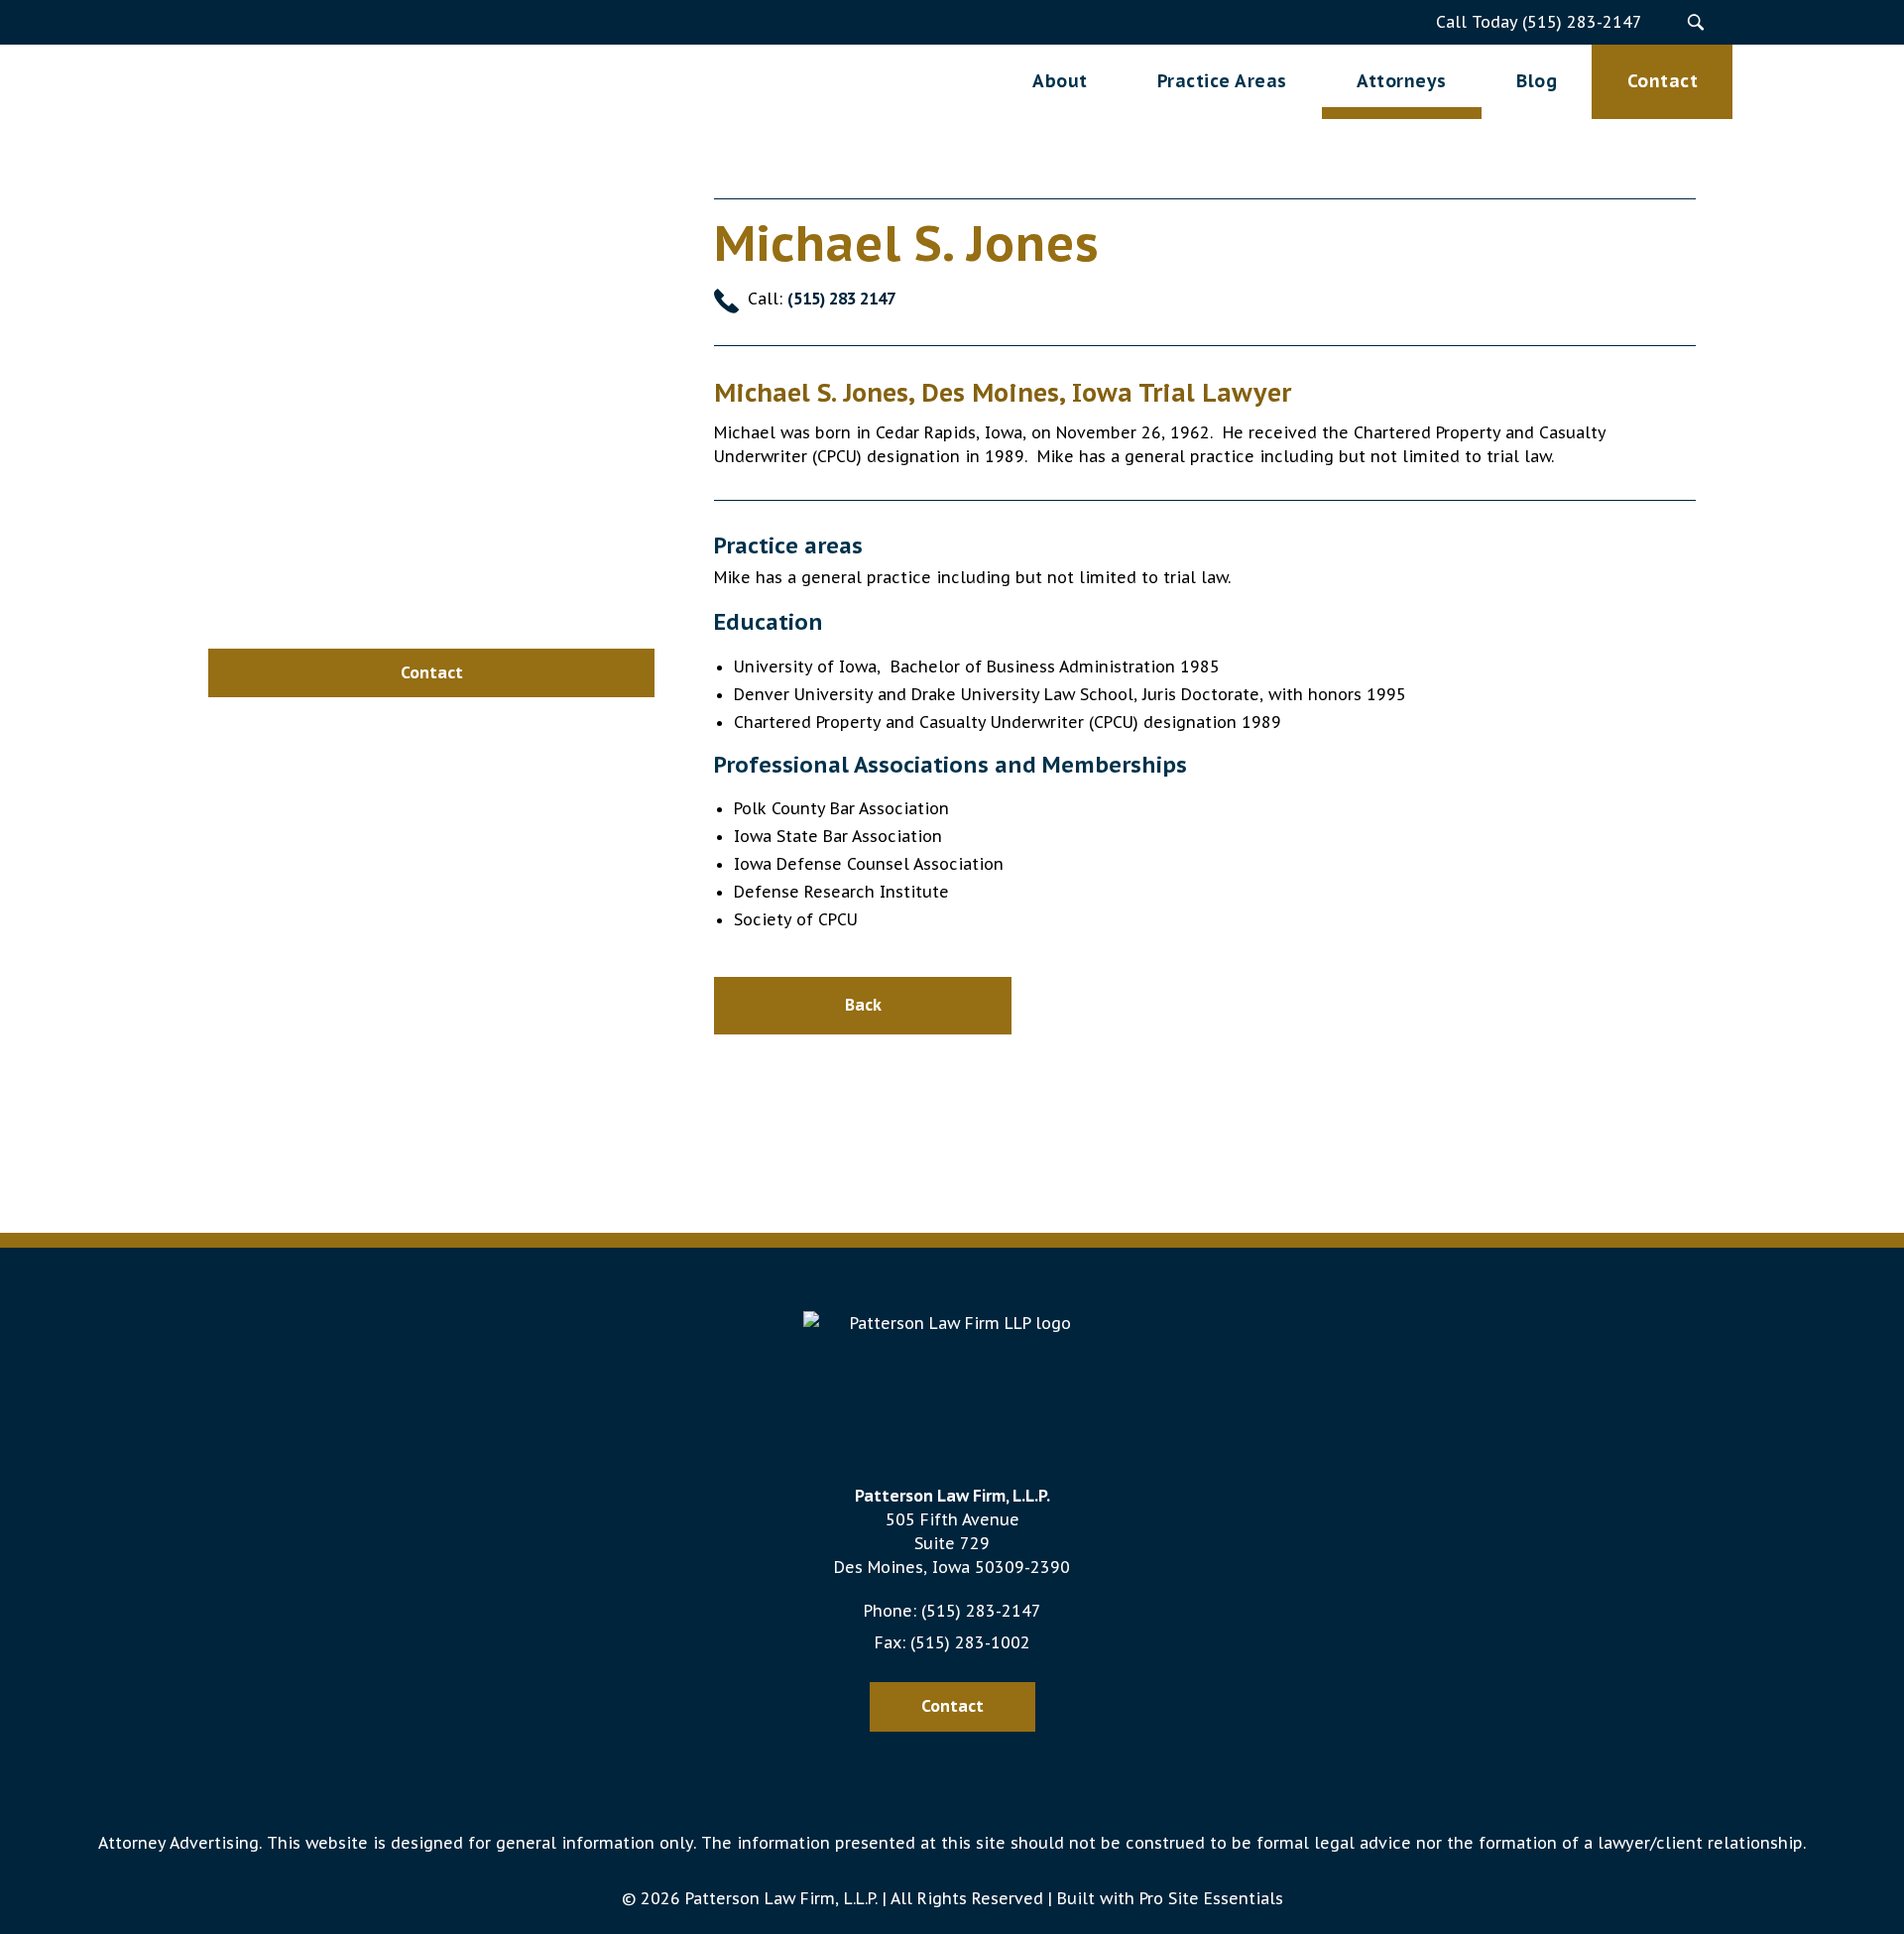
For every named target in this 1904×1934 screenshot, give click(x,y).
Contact (952, 1706)
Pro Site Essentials (1211, 1898)
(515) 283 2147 (841, 299)
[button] (1695, 22)
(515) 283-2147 (981, 1611)
